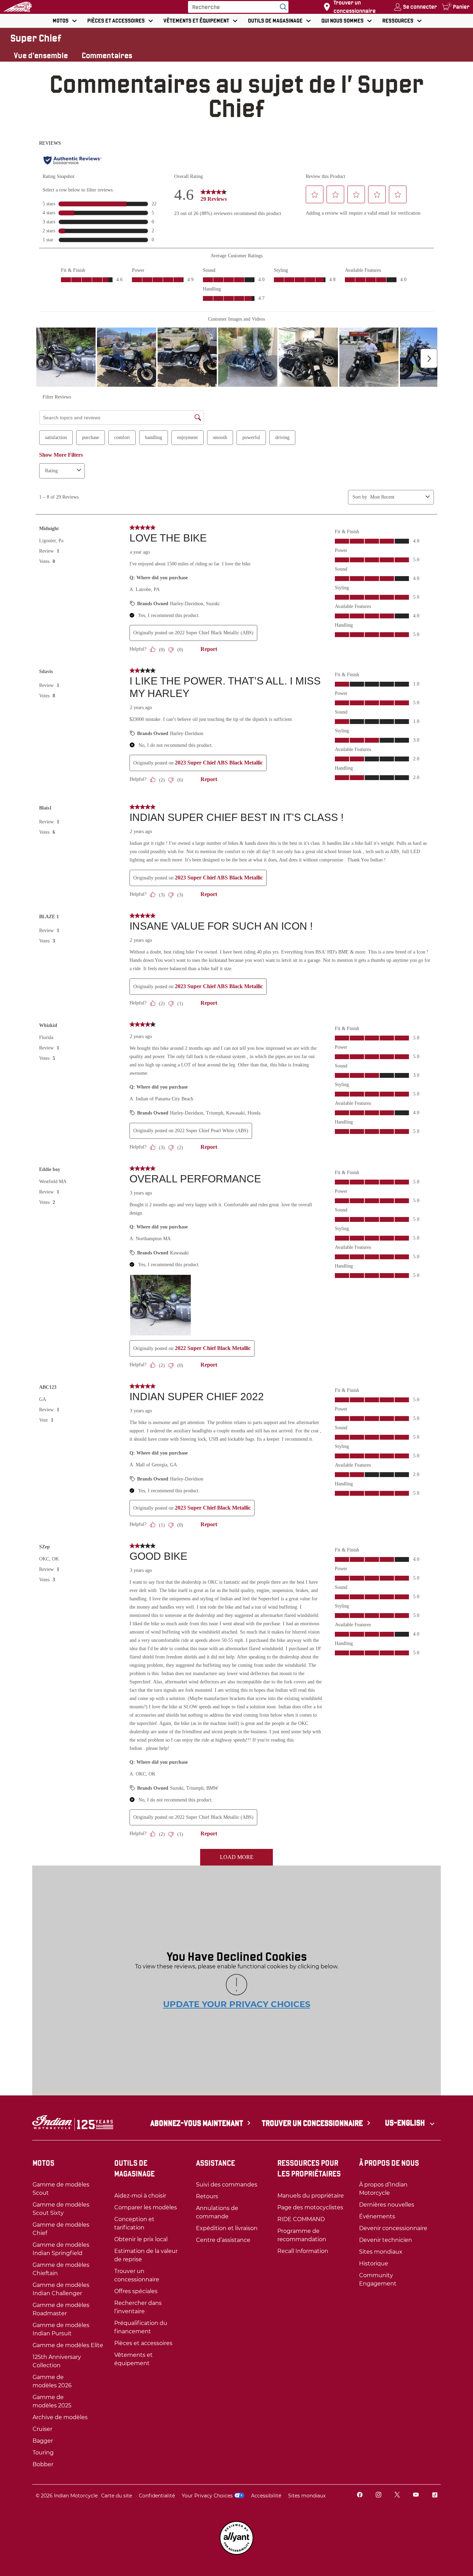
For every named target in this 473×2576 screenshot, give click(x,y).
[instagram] (378, 2495)
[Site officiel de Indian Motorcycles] (18, 7)
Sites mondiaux (307, 2496)
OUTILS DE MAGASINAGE (275, 21)
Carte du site (117, 2496)
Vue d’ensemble (41, 55)
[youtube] (416, 2495)
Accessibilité (266, 2496)
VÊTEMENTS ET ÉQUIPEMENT (196, 21)
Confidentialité (157, 2496)
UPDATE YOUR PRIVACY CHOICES (237, 2004)
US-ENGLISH (406, 2123)
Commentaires (107, 55)
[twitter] (397, 2495)
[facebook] (360, 2495)
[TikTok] (435, 2495)
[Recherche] (282, 7)
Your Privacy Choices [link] (207, 2496)
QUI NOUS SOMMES (342, 21)
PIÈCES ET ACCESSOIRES (116, 21)
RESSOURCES (398, 21)
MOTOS (61, 21)
